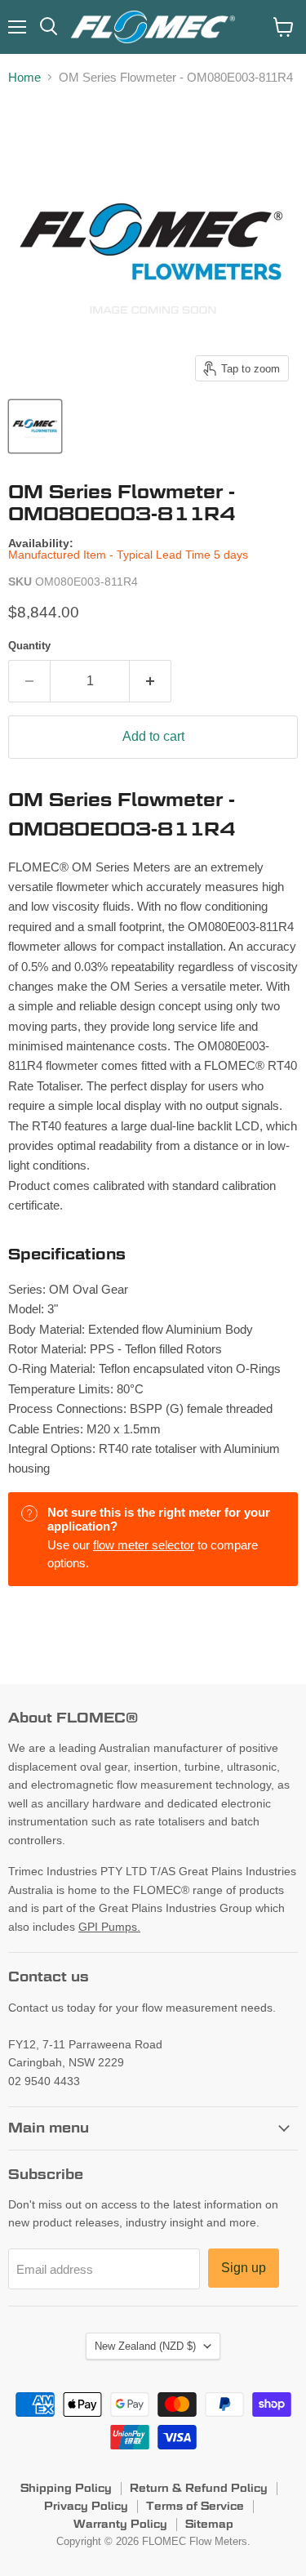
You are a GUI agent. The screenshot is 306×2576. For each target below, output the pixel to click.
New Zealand (145, 2346)
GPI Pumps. (109, 1927)
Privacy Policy (86, 2506)
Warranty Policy (120, 2524)
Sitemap (209, 2524)
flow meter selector (144, 1545)
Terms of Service (195, 2506)
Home (24, 77)
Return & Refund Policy (199, 2488)
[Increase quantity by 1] (151, 681)
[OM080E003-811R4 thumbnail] (35, 426)
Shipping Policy (66, 2488)
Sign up (244, 2268)
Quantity (29, 646)
